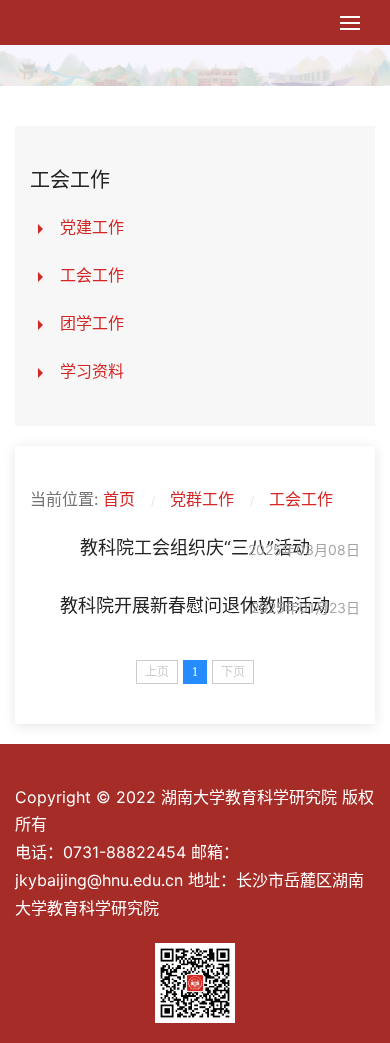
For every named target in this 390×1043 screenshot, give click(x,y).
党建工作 (92, 227)
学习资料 (92, 371)
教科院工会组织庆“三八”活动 (195, 547)
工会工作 (92, 275)
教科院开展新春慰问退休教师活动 (195, 605)
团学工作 (92, 323)
